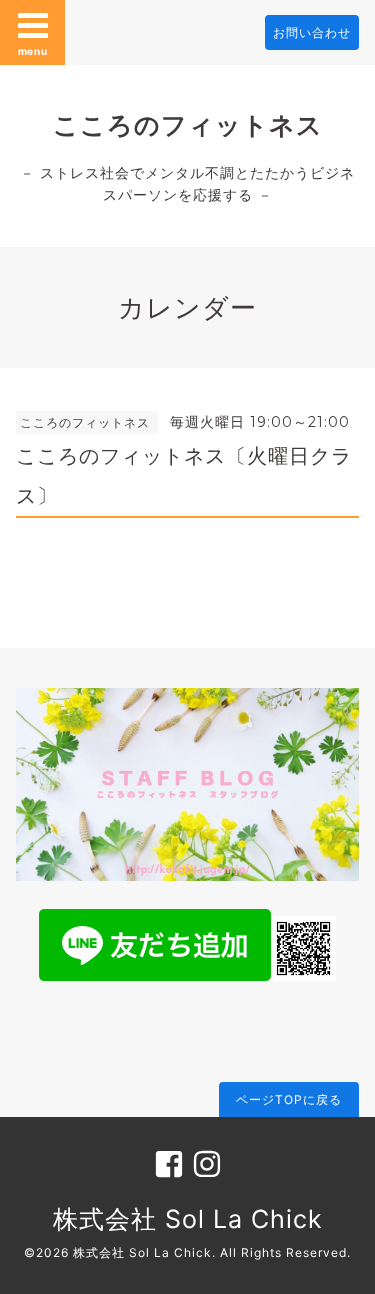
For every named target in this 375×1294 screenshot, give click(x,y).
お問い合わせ (312, 32)
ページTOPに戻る (289, 1099)
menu (33, 51)
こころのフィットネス (188, 125)
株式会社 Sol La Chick (188, 1219)
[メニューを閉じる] (187, 647)
